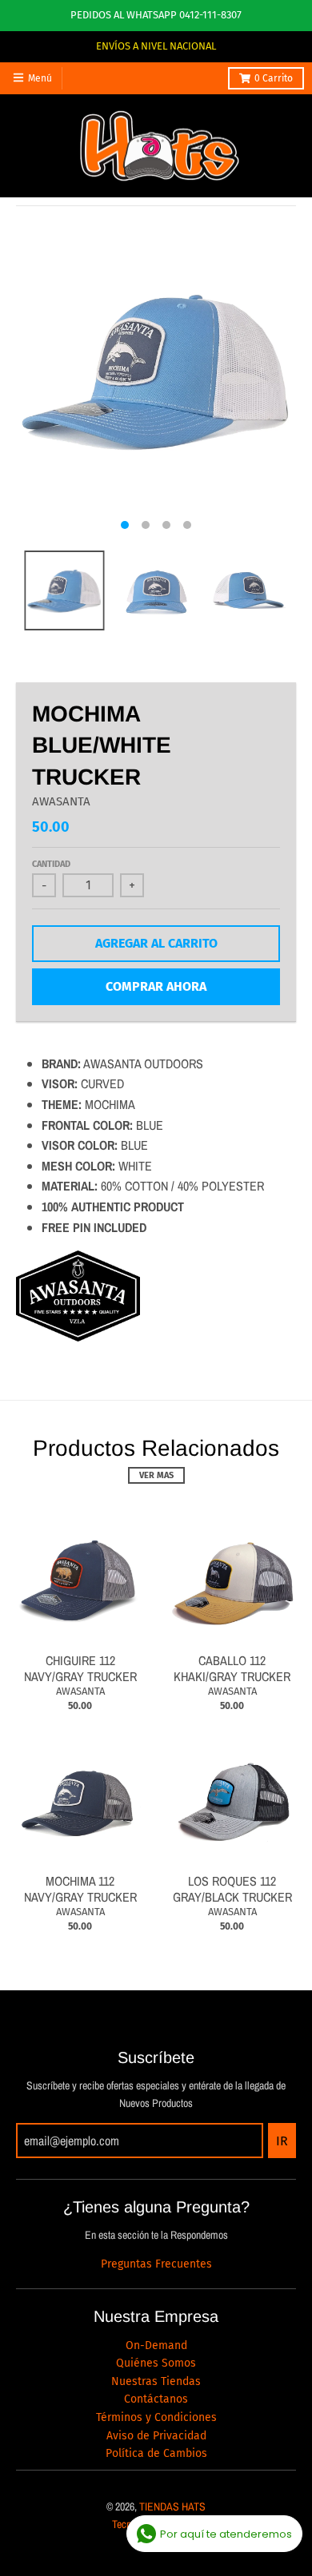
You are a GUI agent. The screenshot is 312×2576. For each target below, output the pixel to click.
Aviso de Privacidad (156, 2436)
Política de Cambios (156, 2453)
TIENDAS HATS (172, 2506)
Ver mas (156, 1475)
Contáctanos (156, 2399)
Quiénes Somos (156, 2363)
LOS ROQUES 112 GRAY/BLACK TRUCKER (232, 1889)
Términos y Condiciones (156, 2417)
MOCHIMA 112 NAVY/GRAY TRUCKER (80, 1889)
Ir (282, 2141)
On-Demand (156, 2345)
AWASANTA (61, 801)
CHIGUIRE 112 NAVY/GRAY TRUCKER (80, 1669)
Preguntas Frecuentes (156, 2264)
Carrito (274, 78)
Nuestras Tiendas (156, 2381)
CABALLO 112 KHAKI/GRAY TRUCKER (232, 1669)
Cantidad (51, 864)
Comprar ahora (156, 986)
